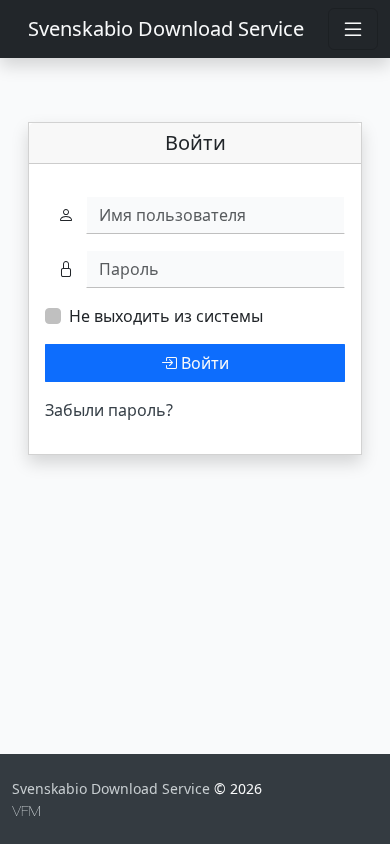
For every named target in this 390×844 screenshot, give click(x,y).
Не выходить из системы (166, 316)
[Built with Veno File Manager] (26, 809)
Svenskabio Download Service (166, 28)
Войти (203, 363)
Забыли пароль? (109, 410)
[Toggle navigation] (353, 29)
